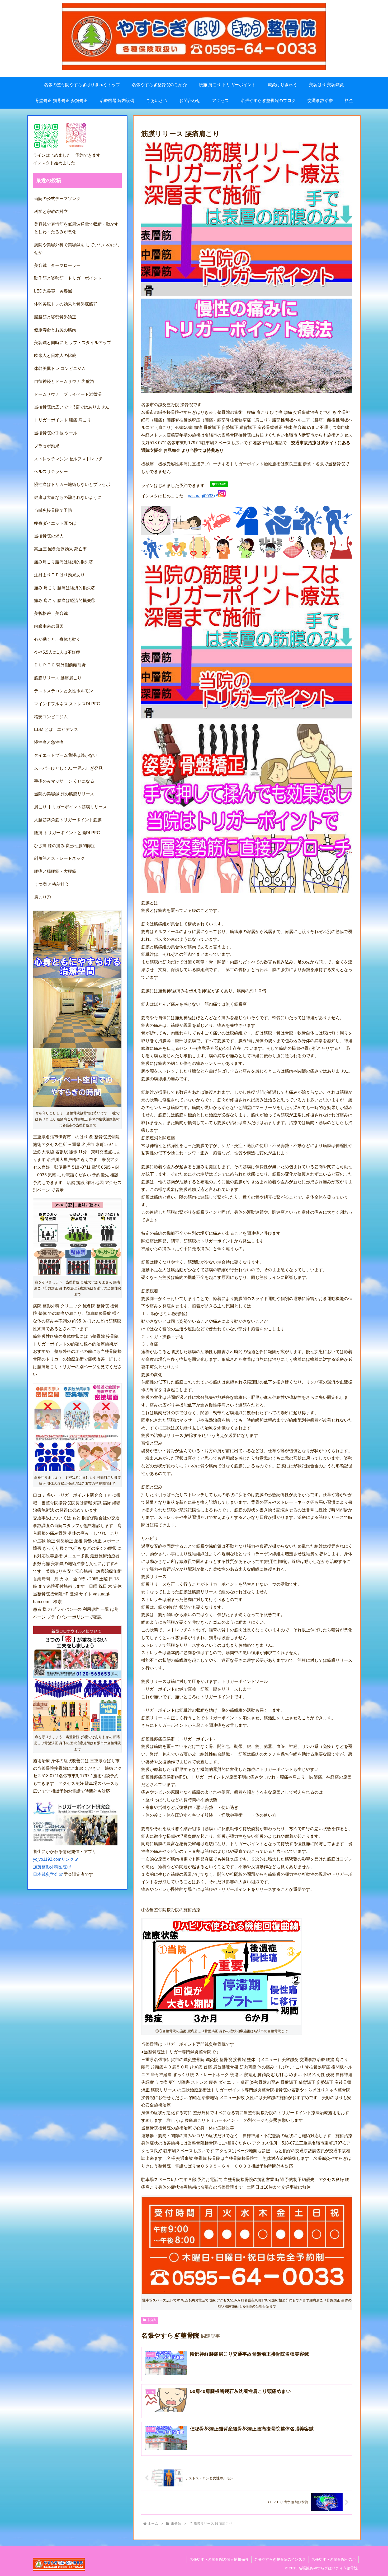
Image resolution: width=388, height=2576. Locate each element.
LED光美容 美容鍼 (53, 291)
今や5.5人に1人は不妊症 (57, 652)
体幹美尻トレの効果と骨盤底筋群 (66, 304)
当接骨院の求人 (51, 536)
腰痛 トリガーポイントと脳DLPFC (67, 833)
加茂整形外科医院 (50, 1867)
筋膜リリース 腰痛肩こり (58, 678)
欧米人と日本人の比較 (55, 356)
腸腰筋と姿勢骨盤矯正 (55, 317)
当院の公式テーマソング (57, 199)
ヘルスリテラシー (53, 472)
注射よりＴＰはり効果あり (59, 575)
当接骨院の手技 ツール (56, 433)
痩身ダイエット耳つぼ (55, 523)
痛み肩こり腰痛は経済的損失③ (64, 562)
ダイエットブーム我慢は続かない (66, 755)
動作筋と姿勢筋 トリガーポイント (68, 278)
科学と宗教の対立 (51, 212)
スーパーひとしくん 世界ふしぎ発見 (68, 768)
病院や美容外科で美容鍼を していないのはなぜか (77, 249)
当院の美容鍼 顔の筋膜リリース (64, 794)
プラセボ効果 (47, 446)
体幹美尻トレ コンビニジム (60, 368)
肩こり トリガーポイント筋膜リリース (70, 807)
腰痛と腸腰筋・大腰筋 (55, 871)
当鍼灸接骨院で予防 (53, 510)
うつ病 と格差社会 (51, 884)
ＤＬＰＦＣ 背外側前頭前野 (60, 665)
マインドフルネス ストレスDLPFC (67, 704)
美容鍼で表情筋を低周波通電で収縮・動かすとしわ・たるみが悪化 (76, 228)
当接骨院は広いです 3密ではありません (74, 407)
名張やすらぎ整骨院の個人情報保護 (219, 2559)
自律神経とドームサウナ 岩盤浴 (64, 381)
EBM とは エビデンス (56, 729)
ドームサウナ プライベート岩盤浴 (68, 394)
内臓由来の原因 (49, 626)
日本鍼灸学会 (46, 1874)
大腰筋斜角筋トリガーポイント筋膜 (68, 820)
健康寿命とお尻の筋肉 (55, 330)
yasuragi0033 (201, 496)
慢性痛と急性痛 (49, 742)
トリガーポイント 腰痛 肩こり (63, 420)
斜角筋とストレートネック (59, 858)
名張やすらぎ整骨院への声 (334, 2559)
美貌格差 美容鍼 (51, 613)
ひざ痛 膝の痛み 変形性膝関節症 (65, 846)
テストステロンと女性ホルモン (64, 691)
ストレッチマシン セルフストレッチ (68, 459)
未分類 (152, 2320)
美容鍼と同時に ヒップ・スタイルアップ (73, 343)
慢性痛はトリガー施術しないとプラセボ (72, 484)
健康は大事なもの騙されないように (68, 497)
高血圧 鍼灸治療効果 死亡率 (60, 549)
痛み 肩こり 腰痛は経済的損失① (65, 600)
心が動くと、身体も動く (57, 639)
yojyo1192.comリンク (53, 1859)
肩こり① (42, 897)
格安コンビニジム (51, 717)
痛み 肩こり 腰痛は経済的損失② (65, 588)
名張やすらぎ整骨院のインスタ (280, 2559)
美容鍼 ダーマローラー (57, 265)
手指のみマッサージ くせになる (64, 781)
